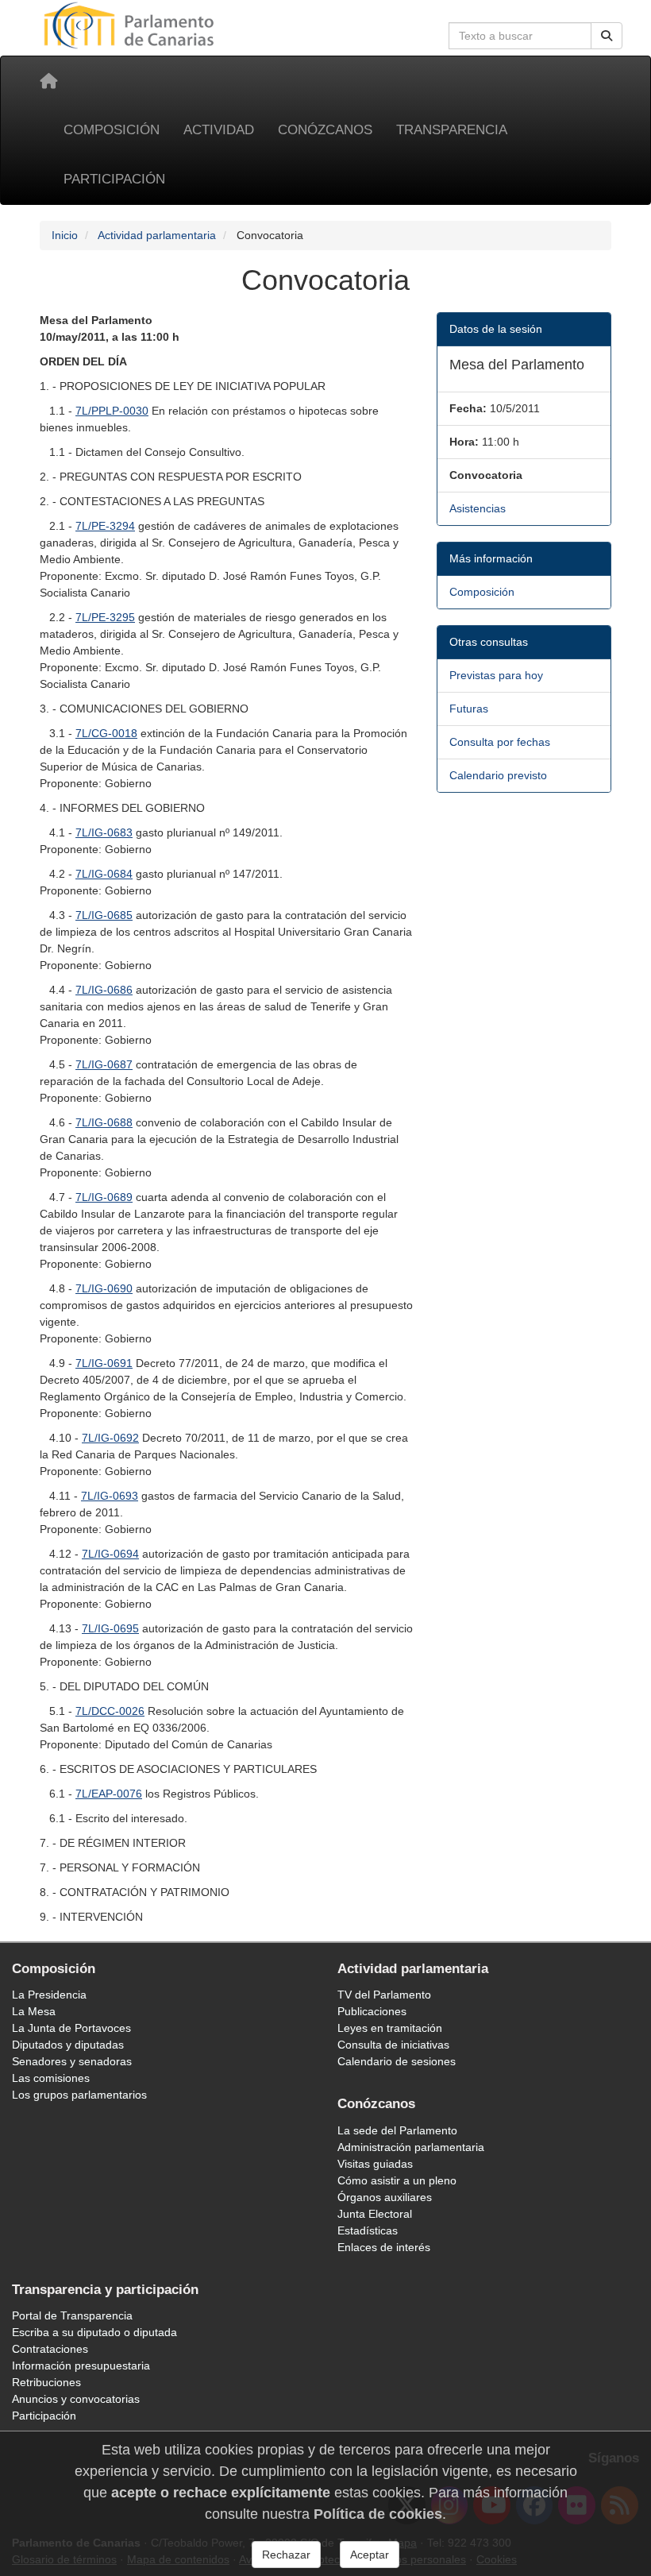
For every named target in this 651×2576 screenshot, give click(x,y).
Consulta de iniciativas (393, 2045)
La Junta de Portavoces (71, 2028)
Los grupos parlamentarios (79, 2095)
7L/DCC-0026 (110, 1711)
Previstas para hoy (496, 675)
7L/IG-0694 (110, 1554)
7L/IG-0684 (104, 874)
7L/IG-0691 (104, 1363)
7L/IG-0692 (110, 1438)
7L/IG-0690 (104, 1288)
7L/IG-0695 (110, 1628)
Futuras (469, 709)
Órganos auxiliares (385, 2197)
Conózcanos (325, 130)
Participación (114, 179)
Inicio (65, 235)
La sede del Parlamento (397, 2130)
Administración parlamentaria (411, 2147)
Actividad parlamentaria (157, 235)
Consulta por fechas (500, 742)
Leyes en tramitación (390, 2028)
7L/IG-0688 (104, 1122)
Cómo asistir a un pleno (397, 2180)
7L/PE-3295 (105, 617)
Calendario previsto (498, 775)
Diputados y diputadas (68, 2045)
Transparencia (452, 130)
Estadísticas (368, 2230)
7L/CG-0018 (106, 733)
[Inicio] (48, 81)
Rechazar (286, 2555)
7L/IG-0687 (104, 1064)
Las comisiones (51, 2078)
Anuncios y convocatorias (76, 2399)
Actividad (219, 130)
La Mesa (34, 2011)
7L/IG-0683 (104, 832)
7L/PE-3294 (105, 526)
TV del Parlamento (384, 1995)
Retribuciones (46, 2382)
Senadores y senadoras (72, 2061)
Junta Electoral (375, 2214)
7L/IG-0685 (104, 915)
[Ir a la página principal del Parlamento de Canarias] (131, 25)
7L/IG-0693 (110, 1496)
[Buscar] (607, 36)
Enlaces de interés (384, 2247)
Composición (112, 130)
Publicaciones (372, 2011)
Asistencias (478, 508)
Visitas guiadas (375, 2164)
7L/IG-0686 (104, 990)
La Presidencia (49, 1995)
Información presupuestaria (81, 2366)
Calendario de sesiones (397, 2061)
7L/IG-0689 (104, 1197)
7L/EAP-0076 (109, 1794)
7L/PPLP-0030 (112, 411)
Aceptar (370, 2555)
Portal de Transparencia (72, 2315)
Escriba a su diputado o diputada (94, 2332)
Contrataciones (50, 2349)
